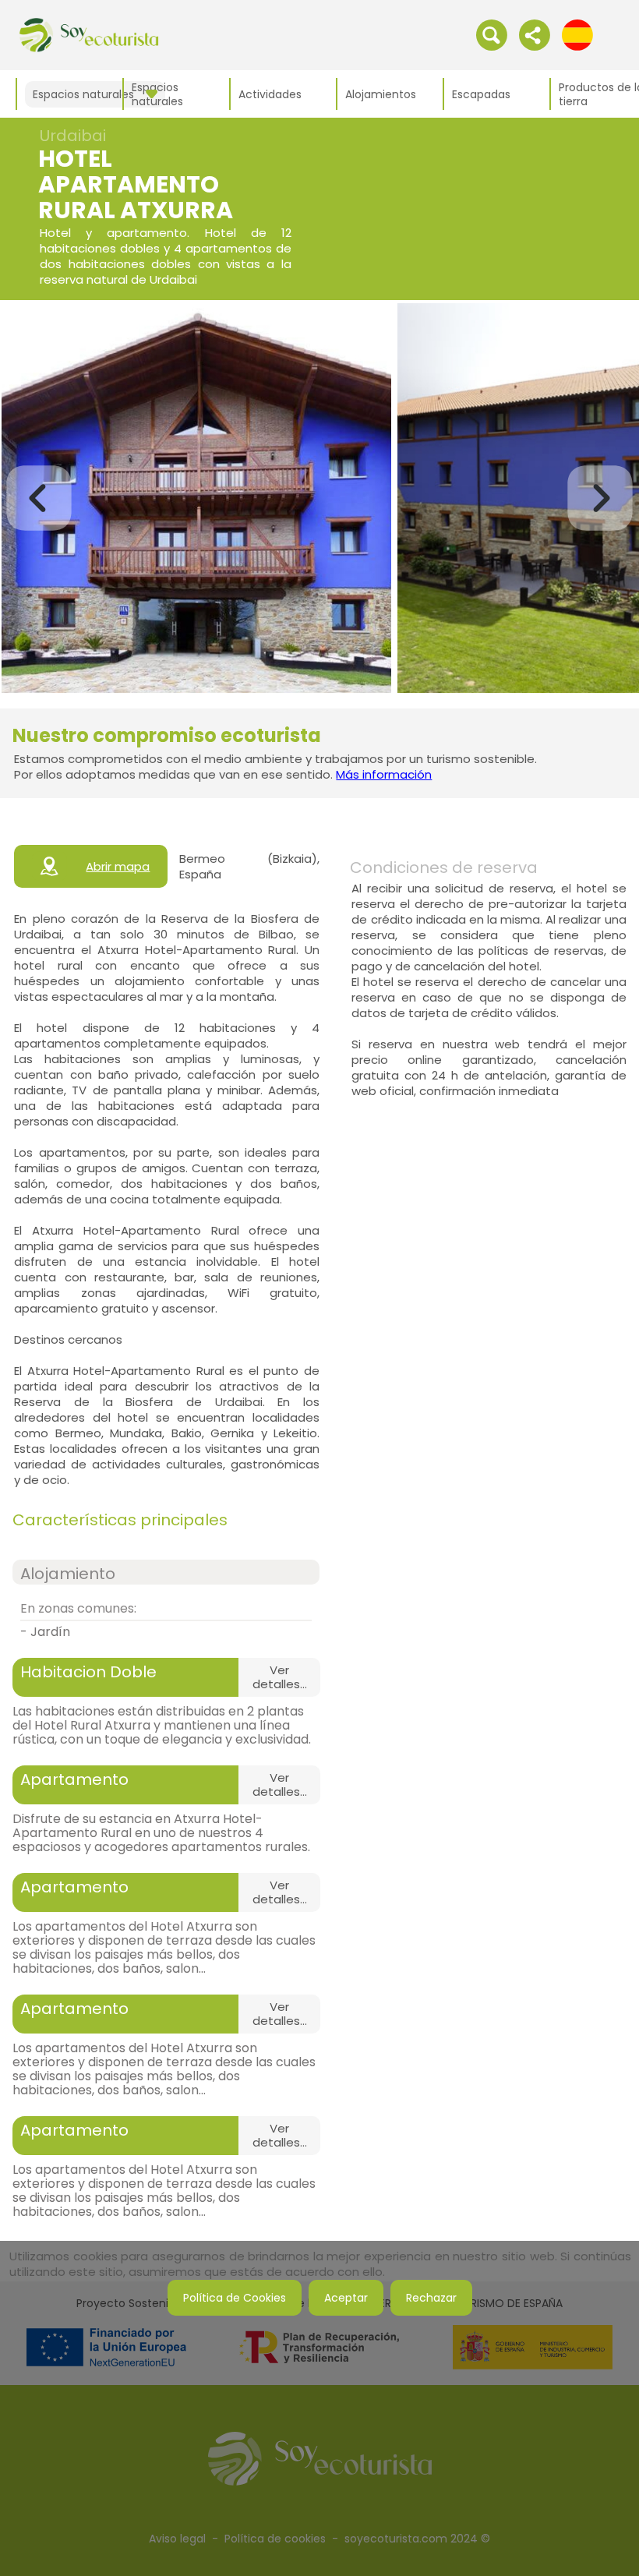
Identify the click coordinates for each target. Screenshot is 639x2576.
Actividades (270, 94)
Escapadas (481, 94)
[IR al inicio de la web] (89, 34)
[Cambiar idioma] (577, 34)
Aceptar (346, 2298)
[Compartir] (535, 34)
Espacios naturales (157, 94)
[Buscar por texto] (492, 34)
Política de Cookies (235, 2298)
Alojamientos (381, 94)
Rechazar (431, 2298)
